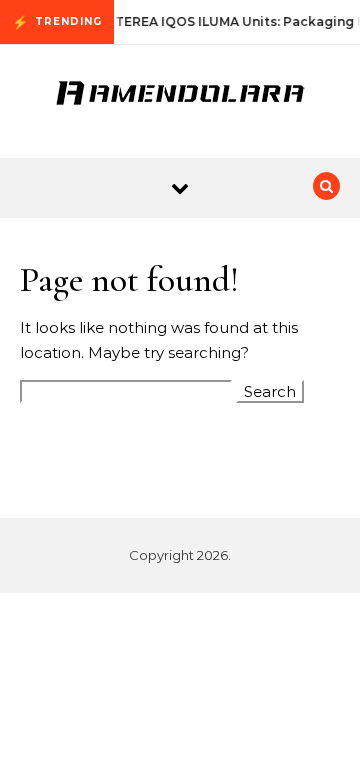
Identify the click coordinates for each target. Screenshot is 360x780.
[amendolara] (180, 94)
